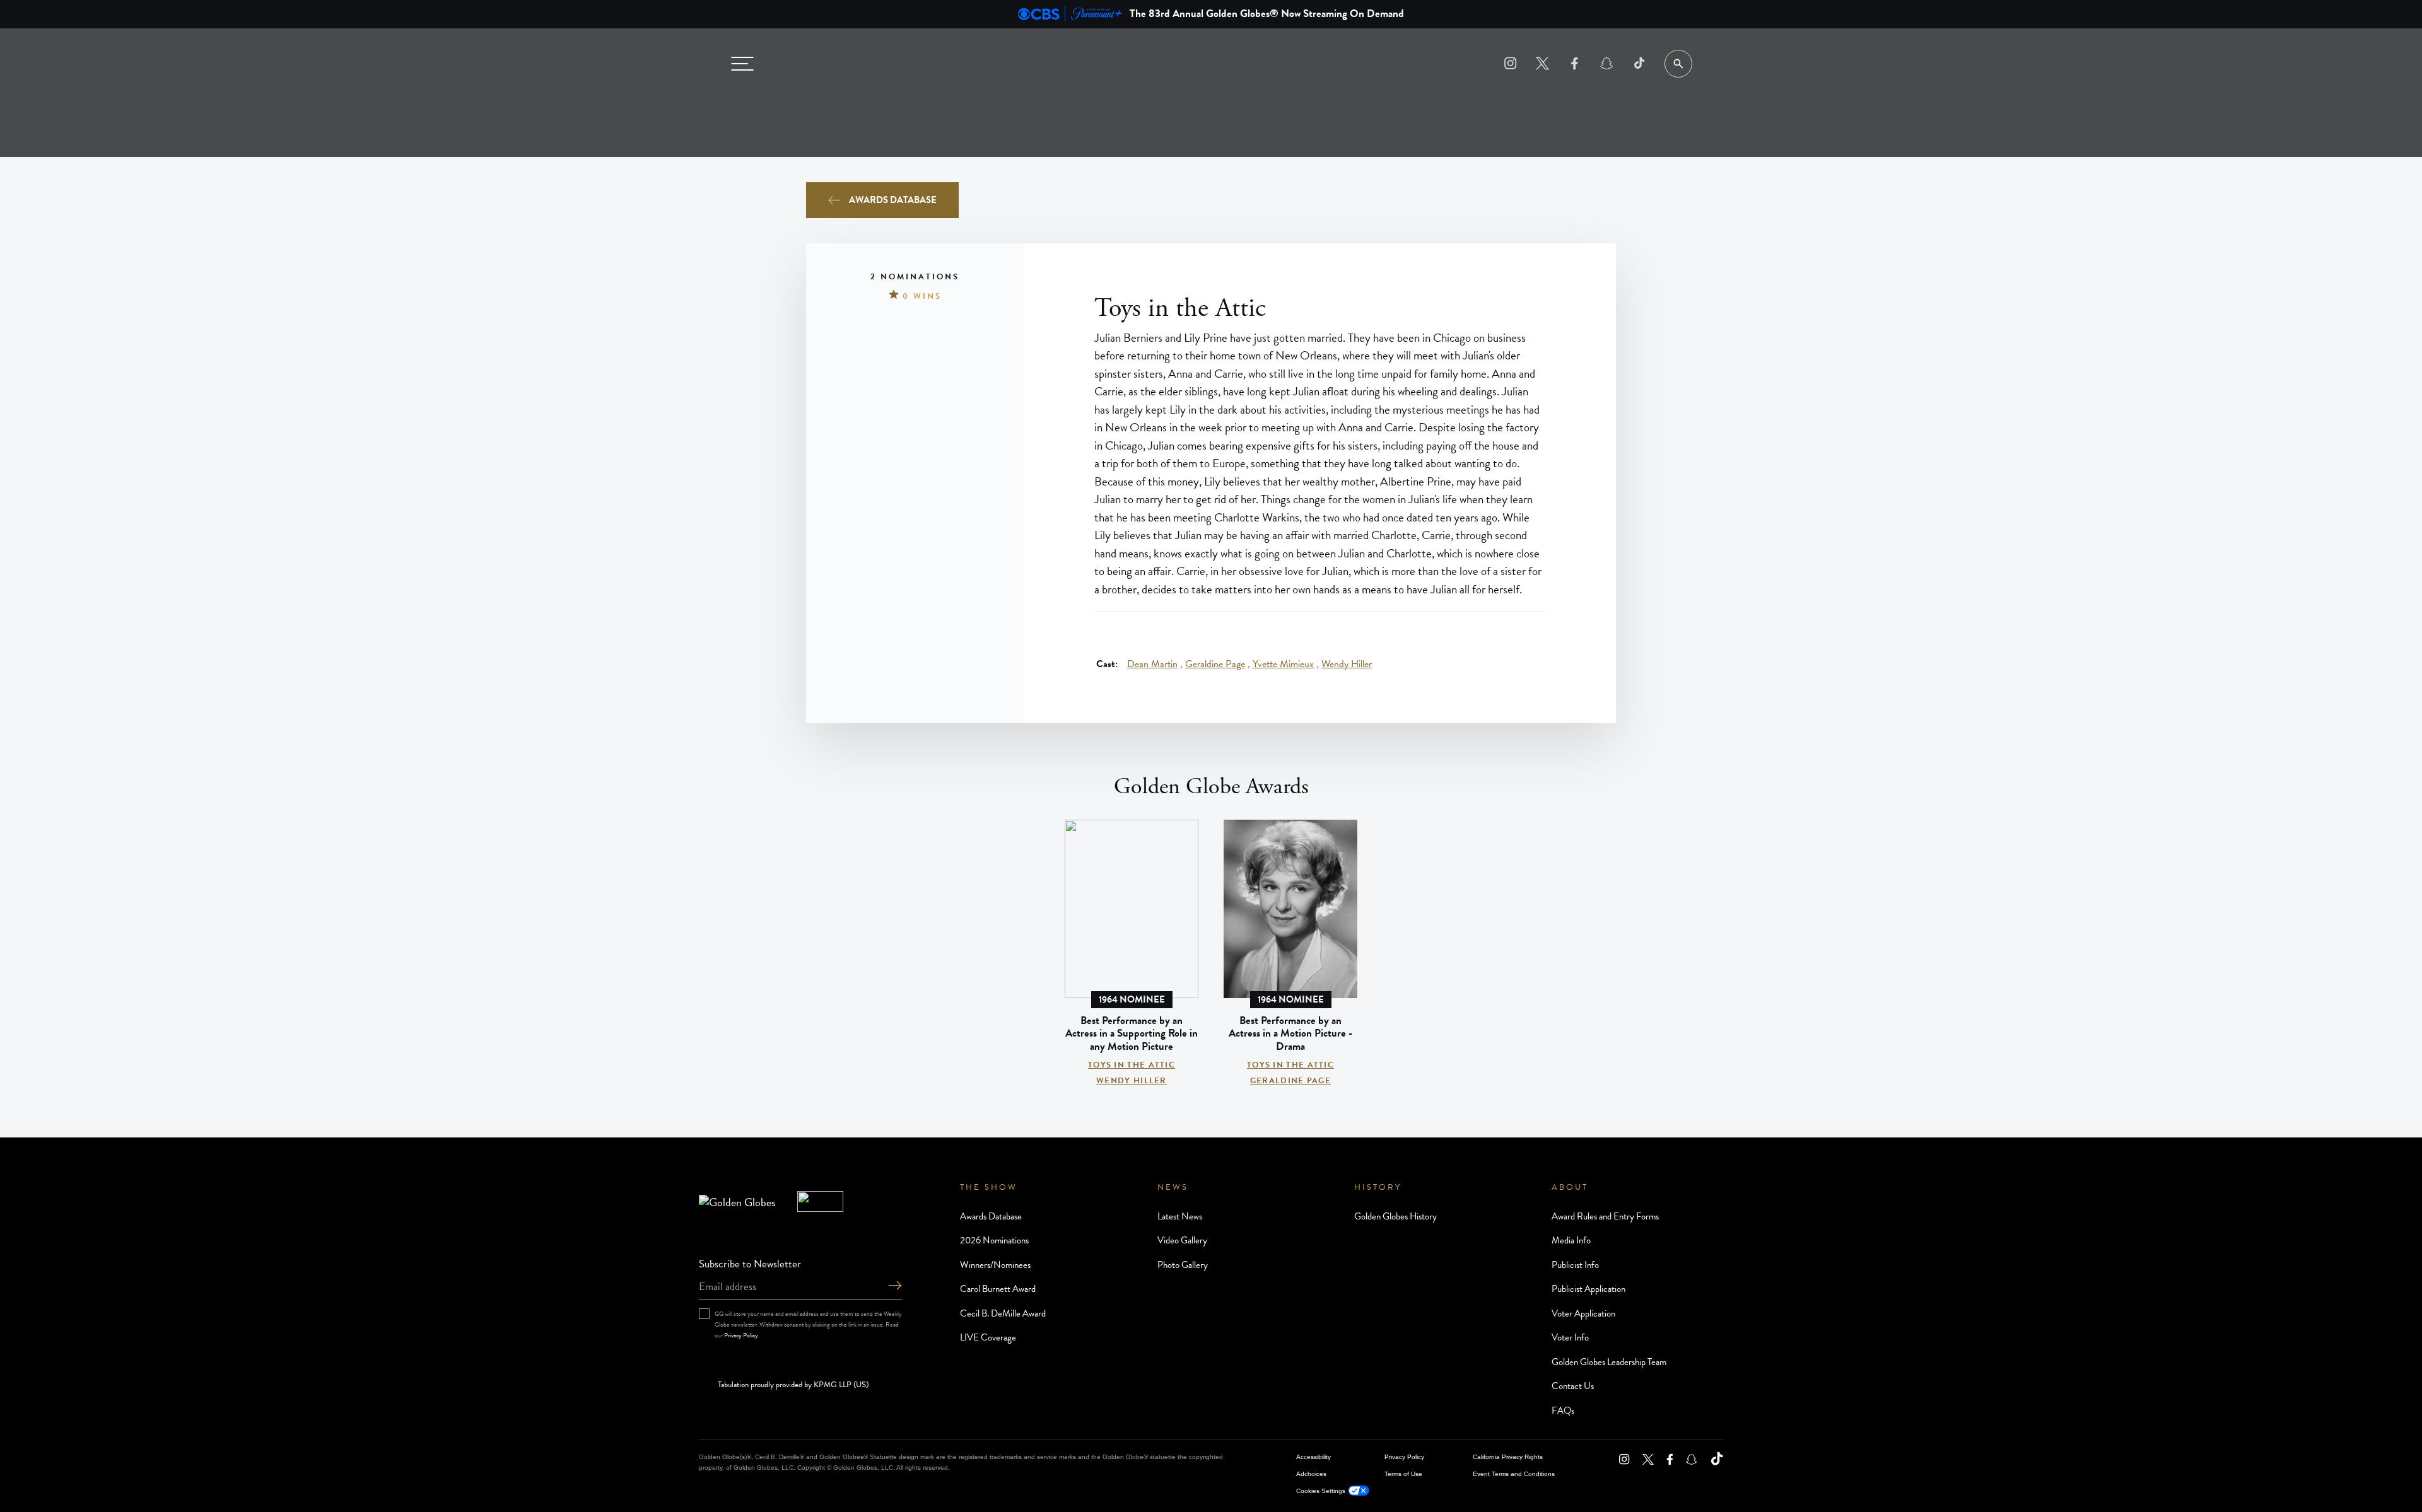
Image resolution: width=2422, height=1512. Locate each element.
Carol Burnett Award (998, 1289)
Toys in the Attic (1132, 1065)
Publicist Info (1575, 1265)
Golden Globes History (1395, 1216)
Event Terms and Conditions (1514, 1474)
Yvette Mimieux (1283, 665)
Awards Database (893, 200)
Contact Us (1573, 1386)
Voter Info (1570, 1337)
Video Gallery (1182, 1240)
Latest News (1180, 1216)
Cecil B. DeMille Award (1003, 1313)
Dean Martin (1152, 665)
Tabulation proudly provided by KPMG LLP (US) (793, 1385)
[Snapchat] (1607, 63)
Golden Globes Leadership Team (1609, 1362)
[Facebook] (1575, 63)
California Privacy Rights (1508, 1457)
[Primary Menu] (742, 64)
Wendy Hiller (1347, 665)
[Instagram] (1510, 63)
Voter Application (1583, 1313)
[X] (1542, 63)
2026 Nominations (994, 1240)
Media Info (1571, 1240)
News (1173, 1187)
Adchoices (1311, 1474)
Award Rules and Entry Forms (1605, 1216)
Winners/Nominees (995, 1265)
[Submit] (895, 1287)
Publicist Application (1588, 1289)
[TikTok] (1639, 63)
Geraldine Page (1215, 665)
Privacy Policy (741, 1335)
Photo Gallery (1183, 1265)
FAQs (1563, 1410)
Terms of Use (1403, 1474)
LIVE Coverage (988, 1337)
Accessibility (1313, 1457)
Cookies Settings (1321, 1491)
